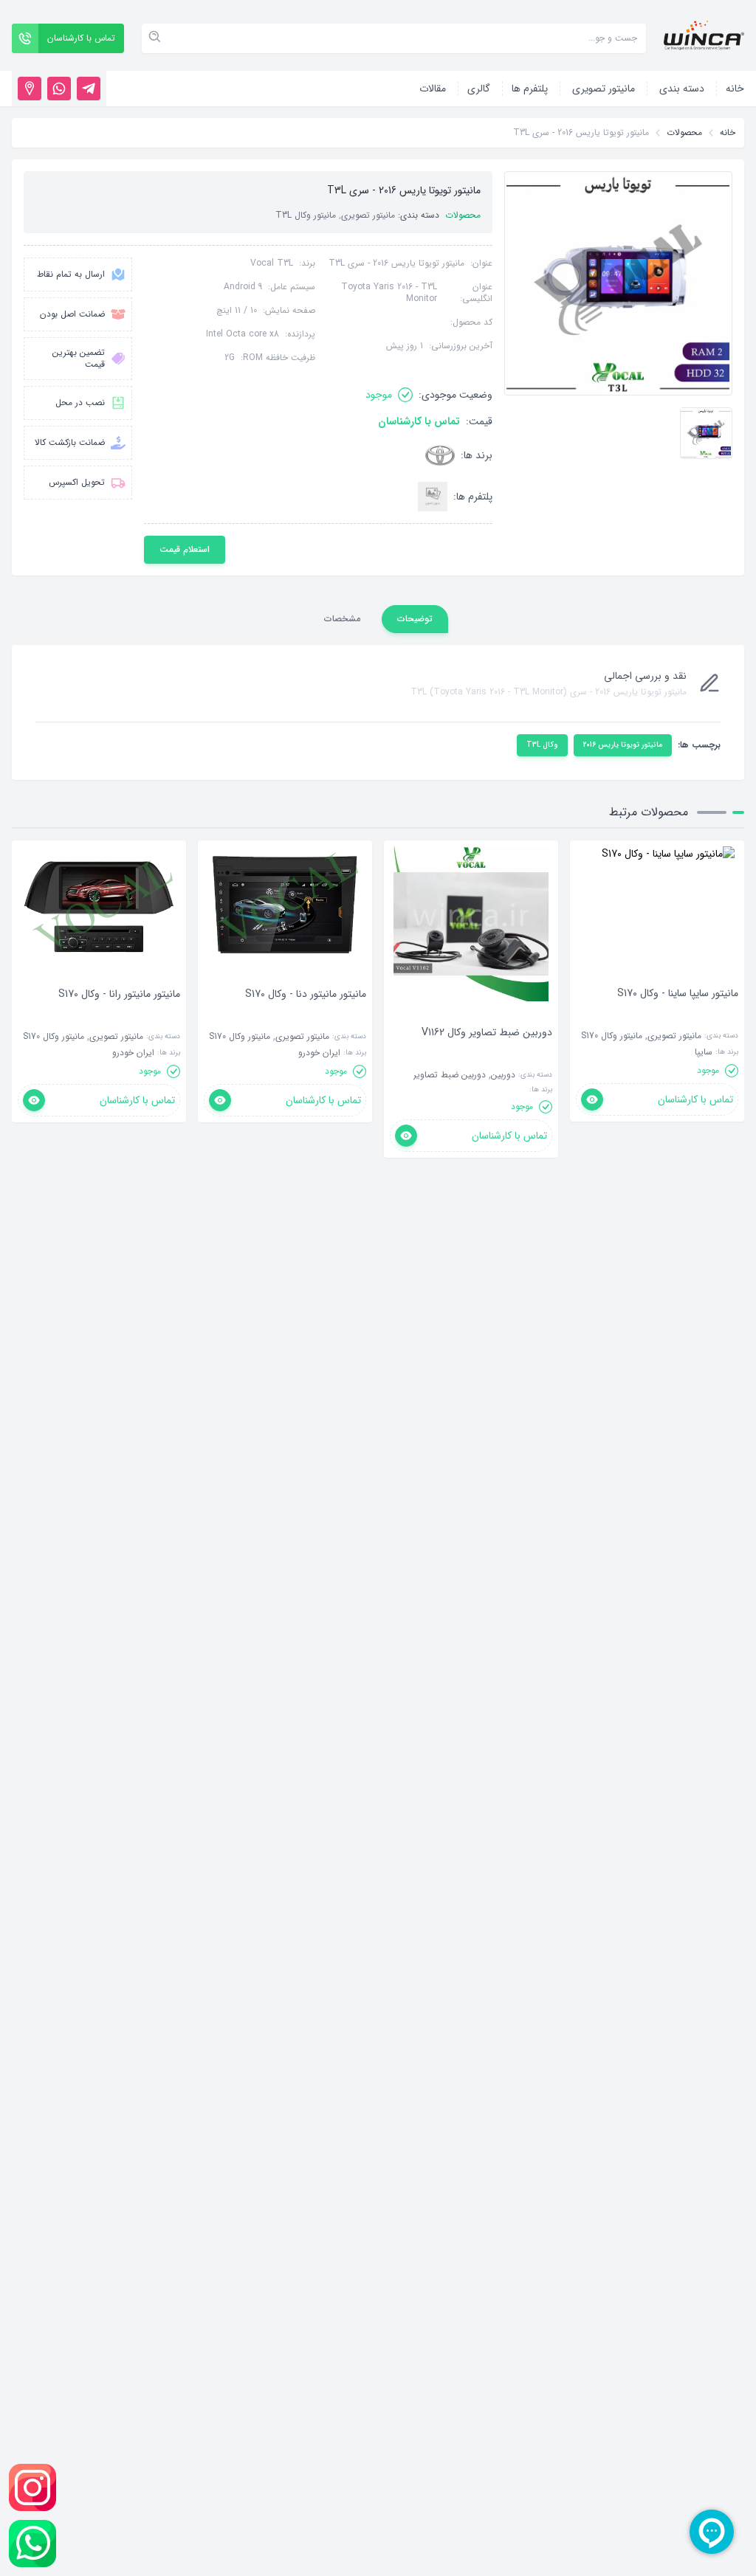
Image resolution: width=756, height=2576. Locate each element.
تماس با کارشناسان (419, 421)
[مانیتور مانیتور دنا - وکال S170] (306, 1016)
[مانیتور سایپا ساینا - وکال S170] (678, 1015)
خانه (728, 133)
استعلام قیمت (185, 549)
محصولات (684, 133)
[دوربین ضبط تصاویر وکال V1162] (487, 1054)
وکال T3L (542, 745)
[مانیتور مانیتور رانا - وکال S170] (119, 1016)
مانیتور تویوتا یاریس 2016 (623, 745)
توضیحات (415, 619)
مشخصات (342, 619)
